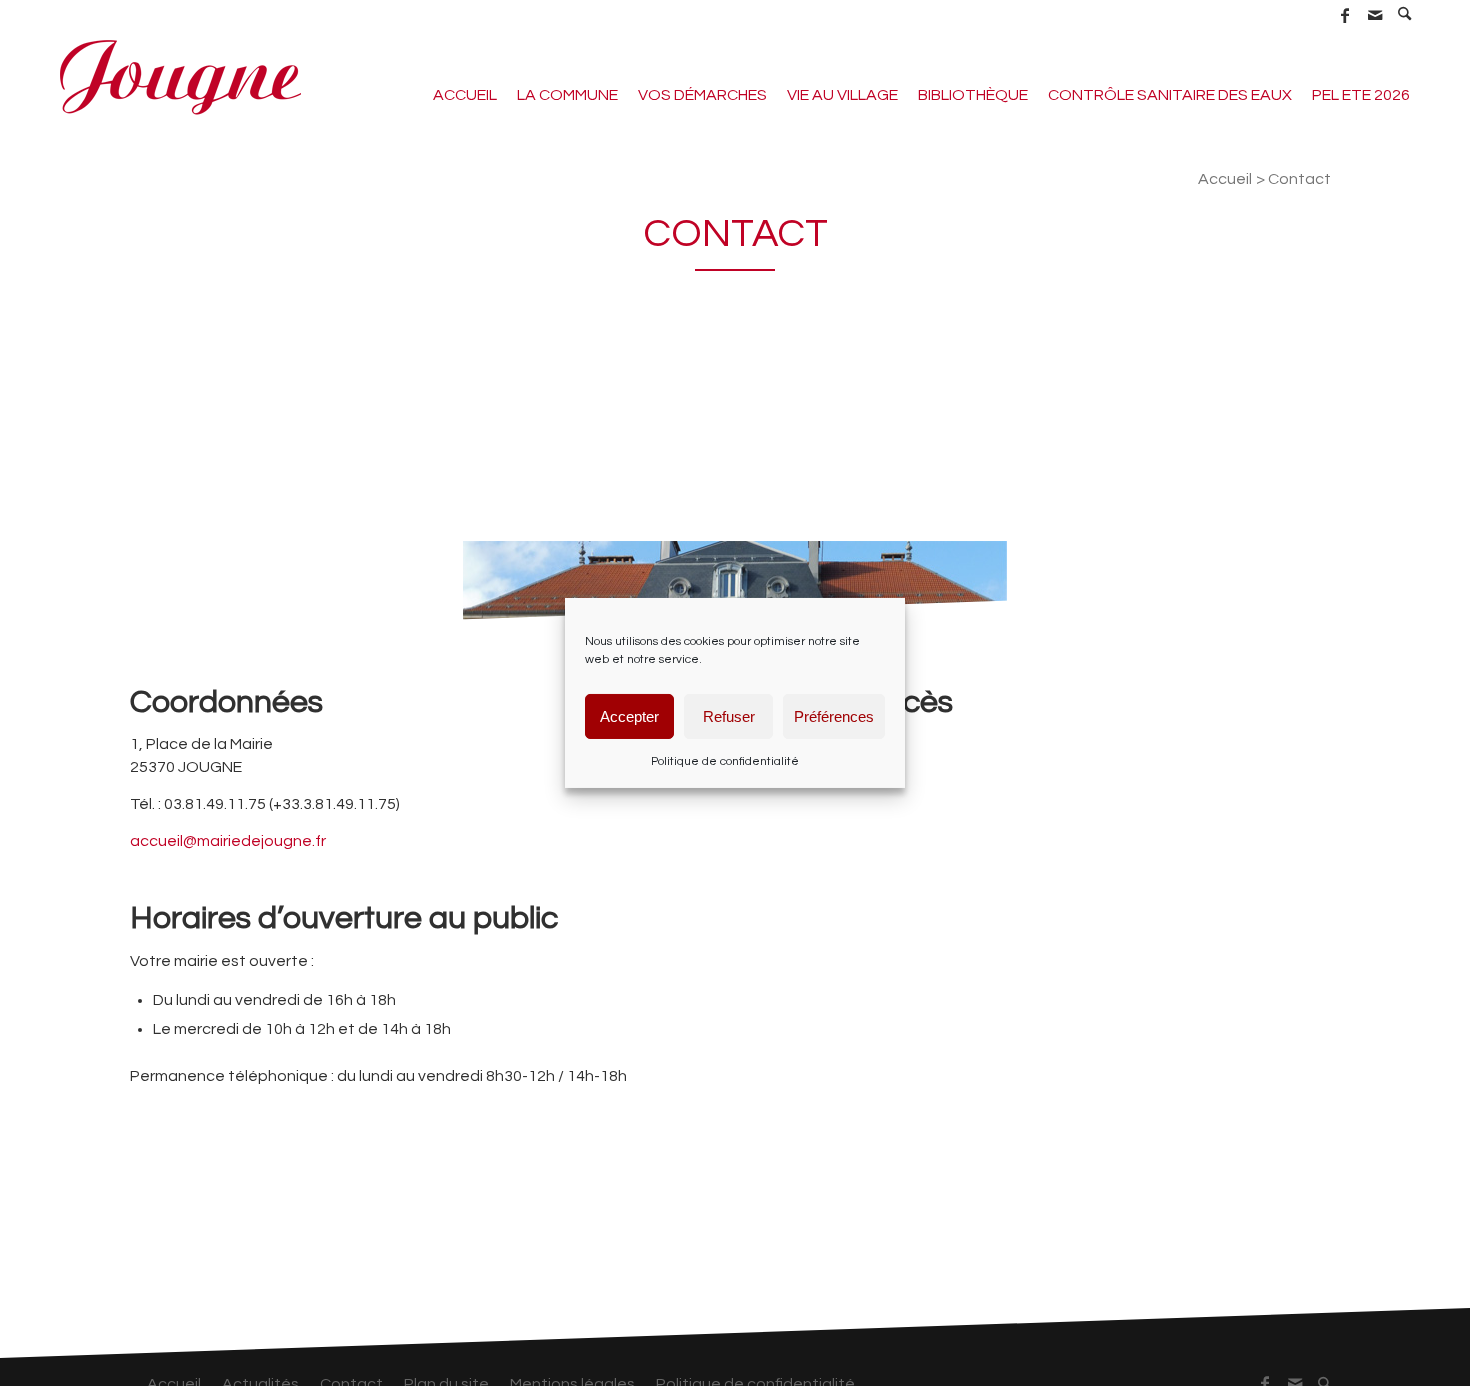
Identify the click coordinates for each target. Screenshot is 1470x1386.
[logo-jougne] (180, 75)
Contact (735, 233)
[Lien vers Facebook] (1344, 15)
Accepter (629, 715)
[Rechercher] (1405, 16)
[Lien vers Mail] (1374, 15)
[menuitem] (1405, 15)
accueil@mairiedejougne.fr (228, 841)
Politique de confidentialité (725, 761)
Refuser (729, 715)
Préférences (834, 715)
